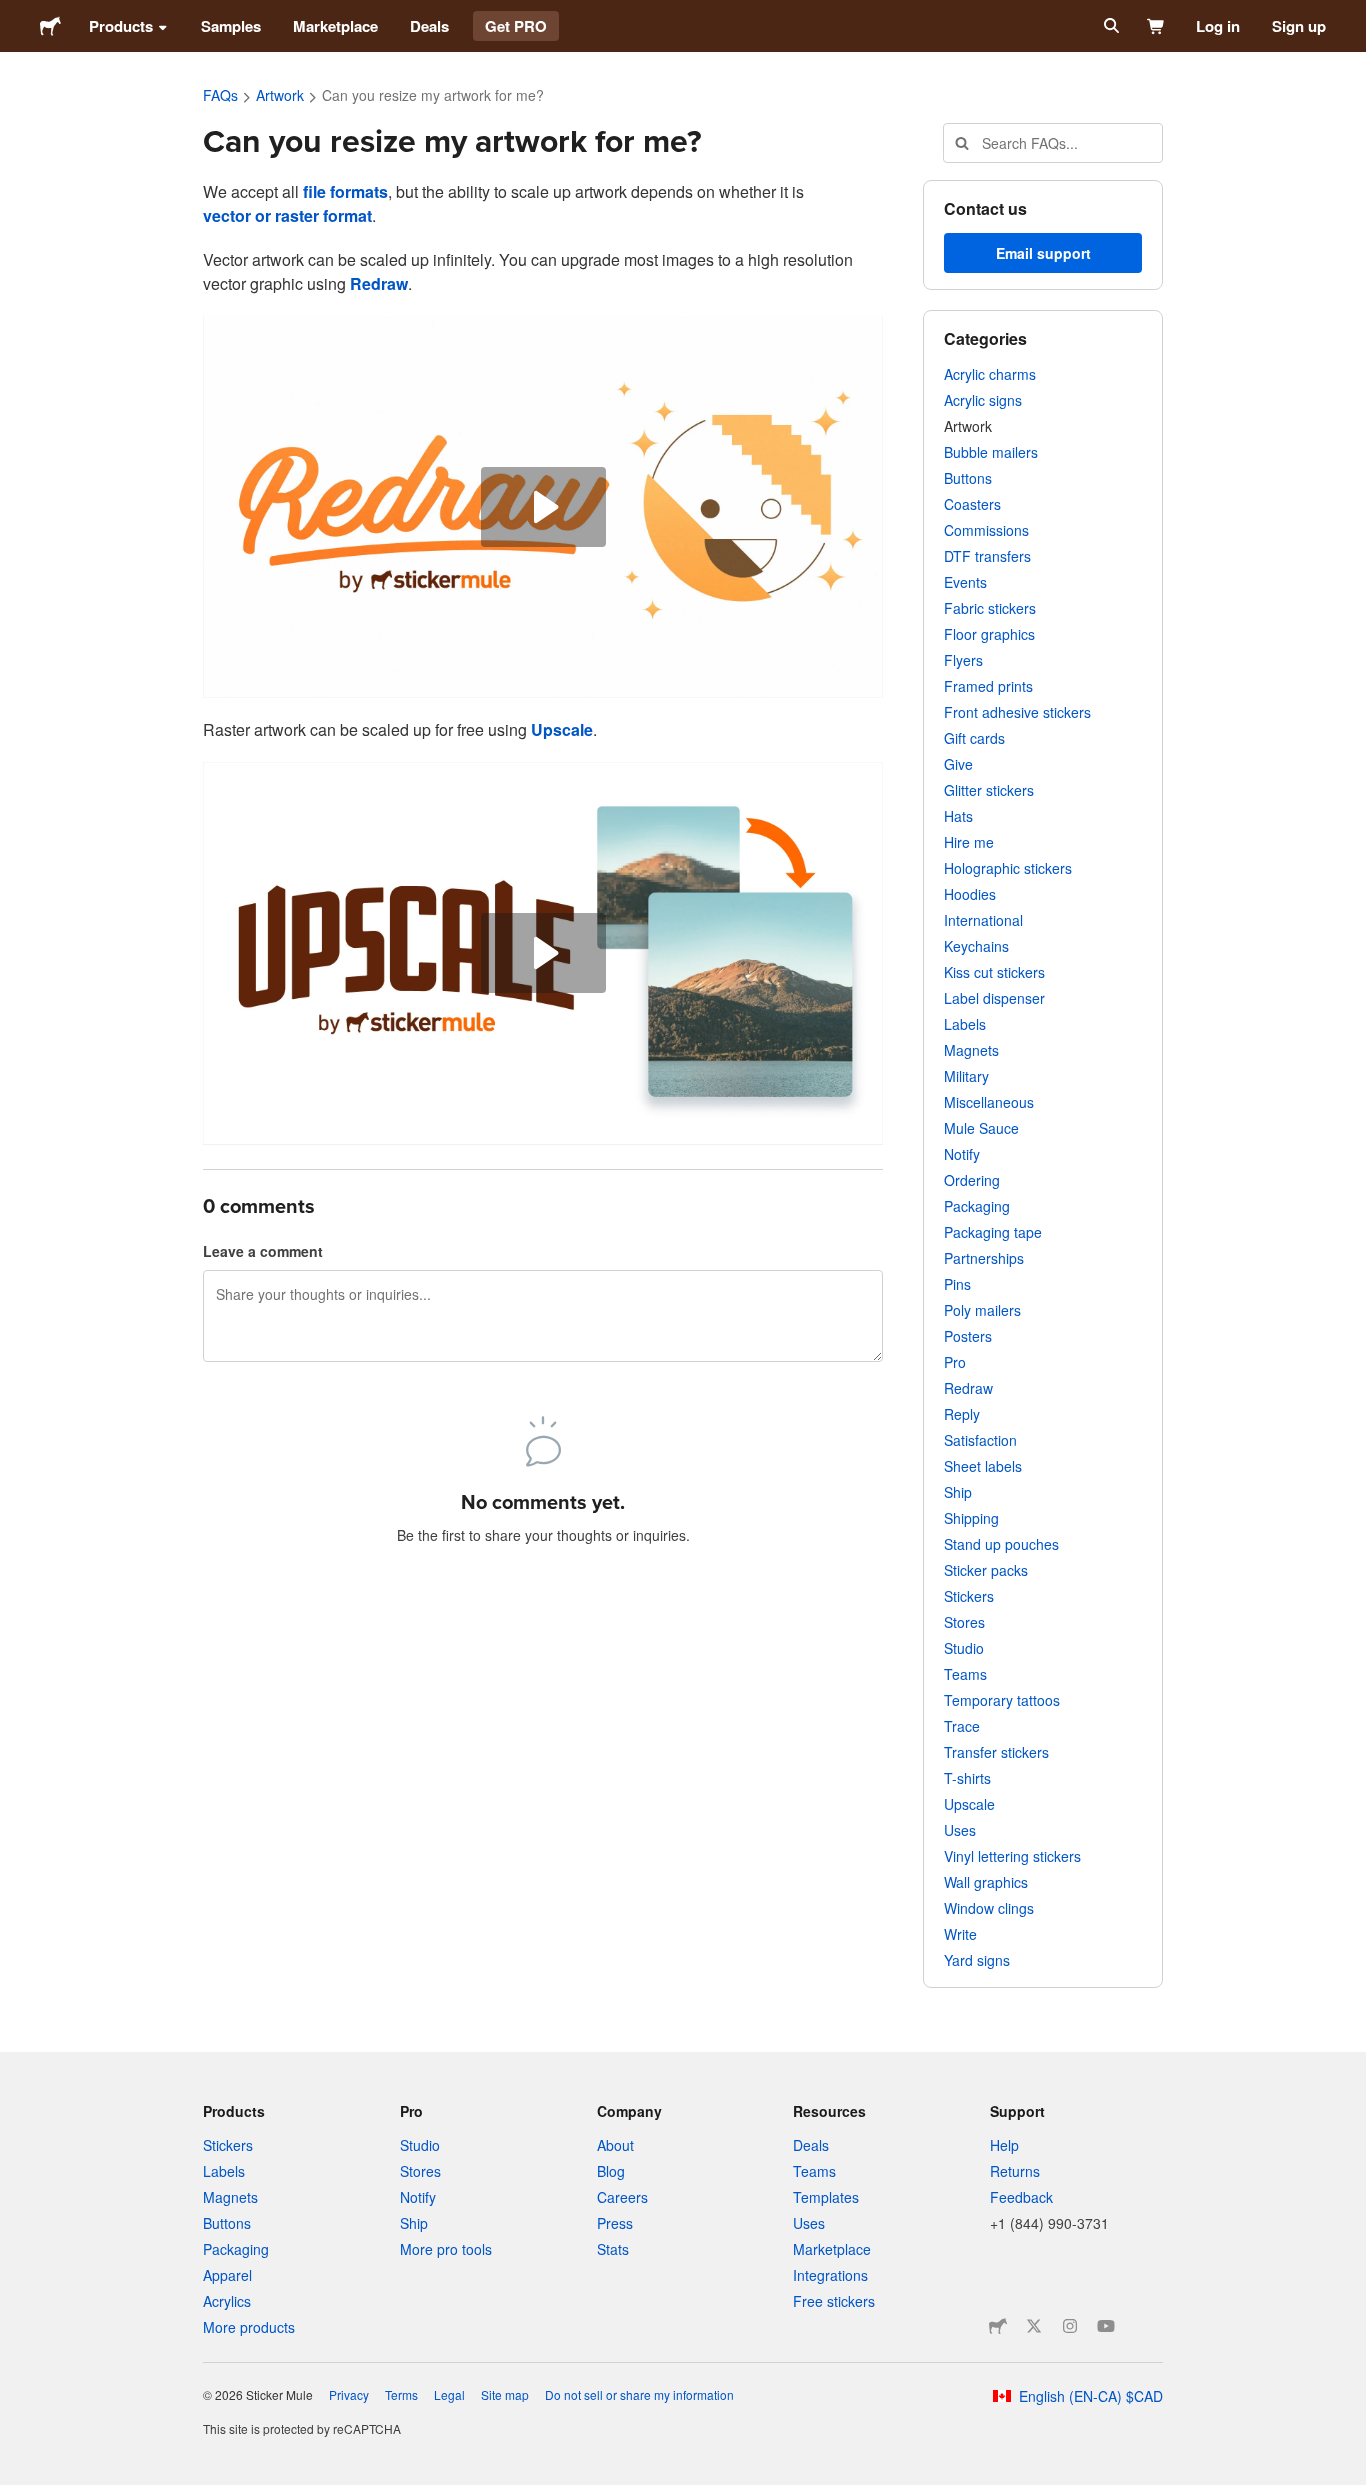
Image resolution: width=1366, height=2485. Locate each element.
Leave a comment (263, 1251)
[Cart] (1156, 26)
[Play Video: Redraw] (543, 507)
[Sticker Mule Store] (998, 2326)
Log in (1218, 26)
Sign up (1299, 26)
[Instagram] (1070, 2326)
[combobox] (1053, 143)
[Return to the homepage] (50, 26)
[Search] (1109, 26)
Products (121, 26)
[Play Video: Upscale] (543, 953)
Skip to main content (15, 15)
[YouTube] (1106, 2326)
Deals (429, 26)
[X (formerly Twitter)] (1034, 2326)
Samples (231, 26)
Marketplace (335, 26)
